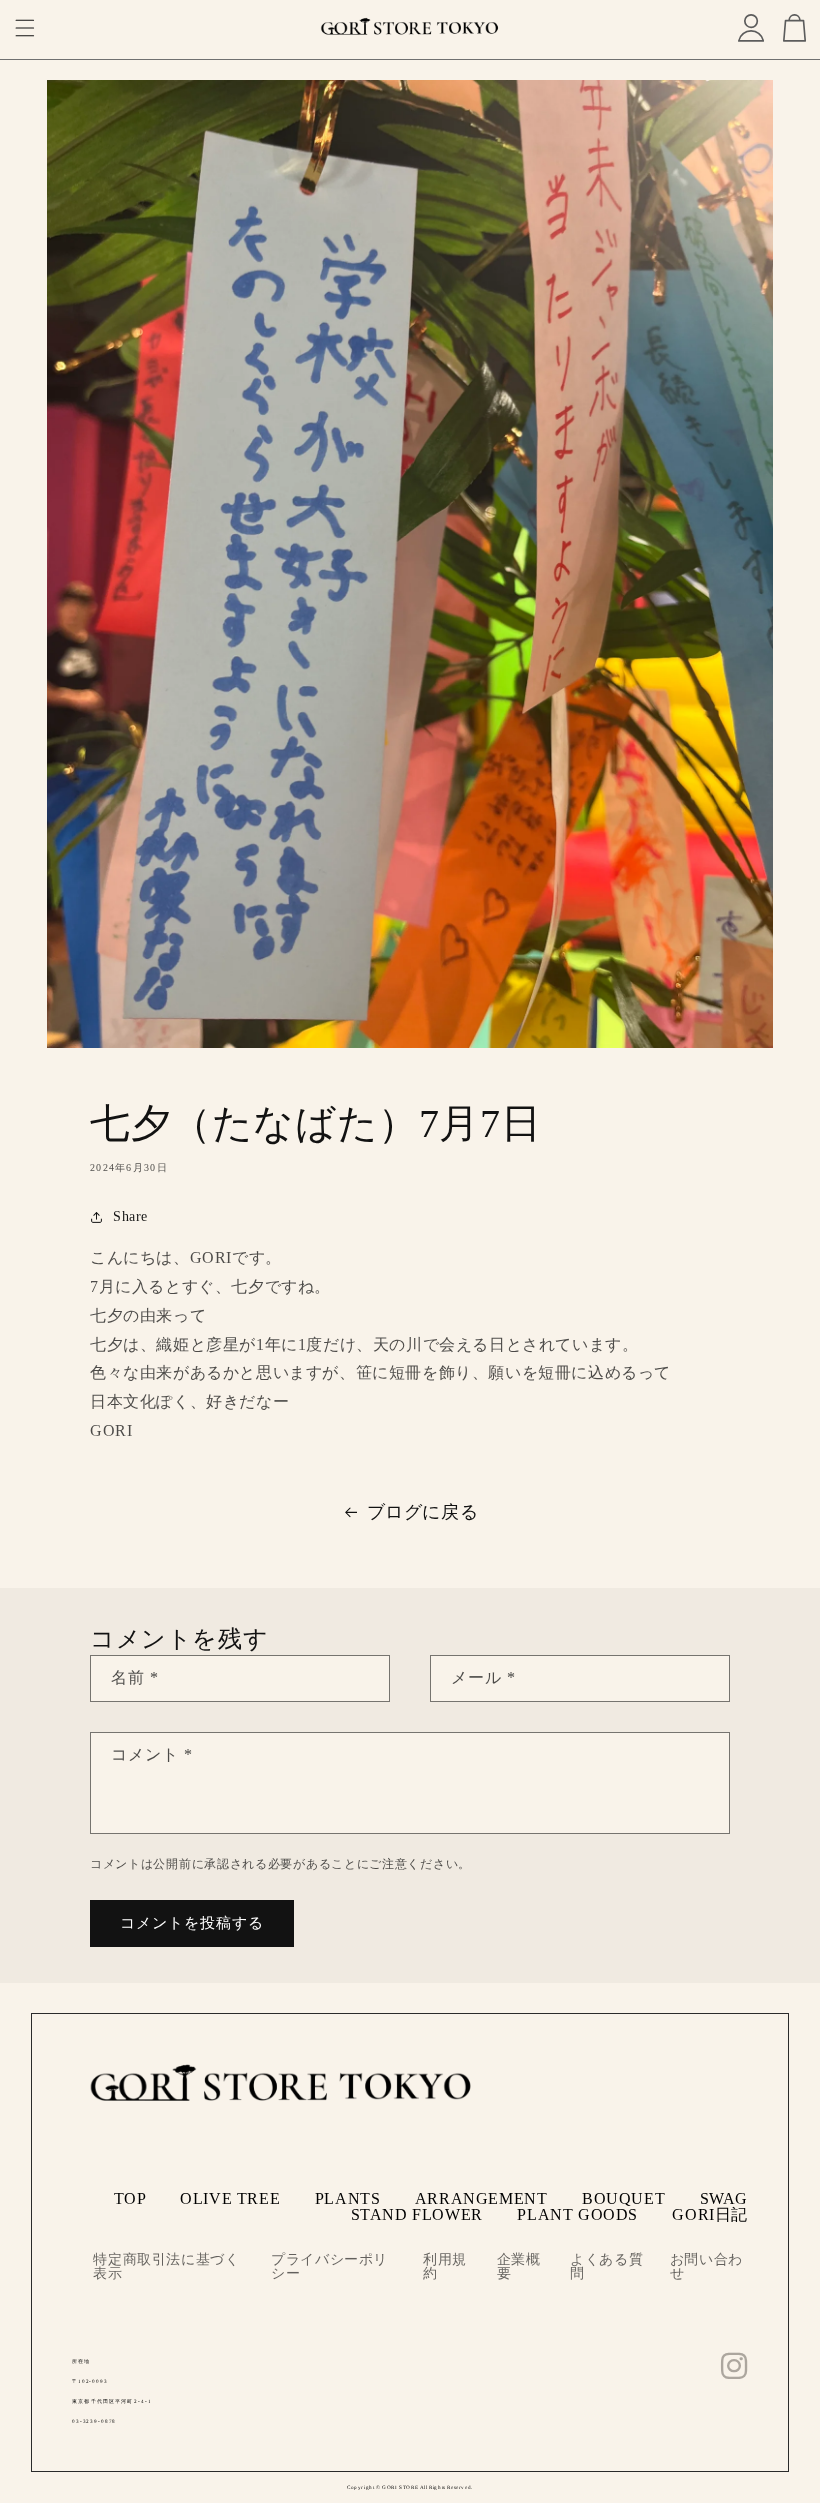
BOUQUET (623, 2198)
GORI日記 (710, 2214)
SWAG (724, 2198)
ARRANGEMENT (481, 2198)
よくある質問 (606, 2267)
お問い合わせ (706, 2267)
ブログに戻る (423, 1512)
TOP (130, 2198)
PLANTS (348, 2198)
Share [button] (130, 1216)
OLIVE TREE (230, 2198)
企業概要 (519, 2267)
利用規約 (445, 2267)
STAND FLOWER (417, 2214)
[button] (25, 28)
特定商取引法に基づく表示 (166, 2267)
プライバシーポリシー (329, 2267)
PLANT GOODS (577, 2214)
